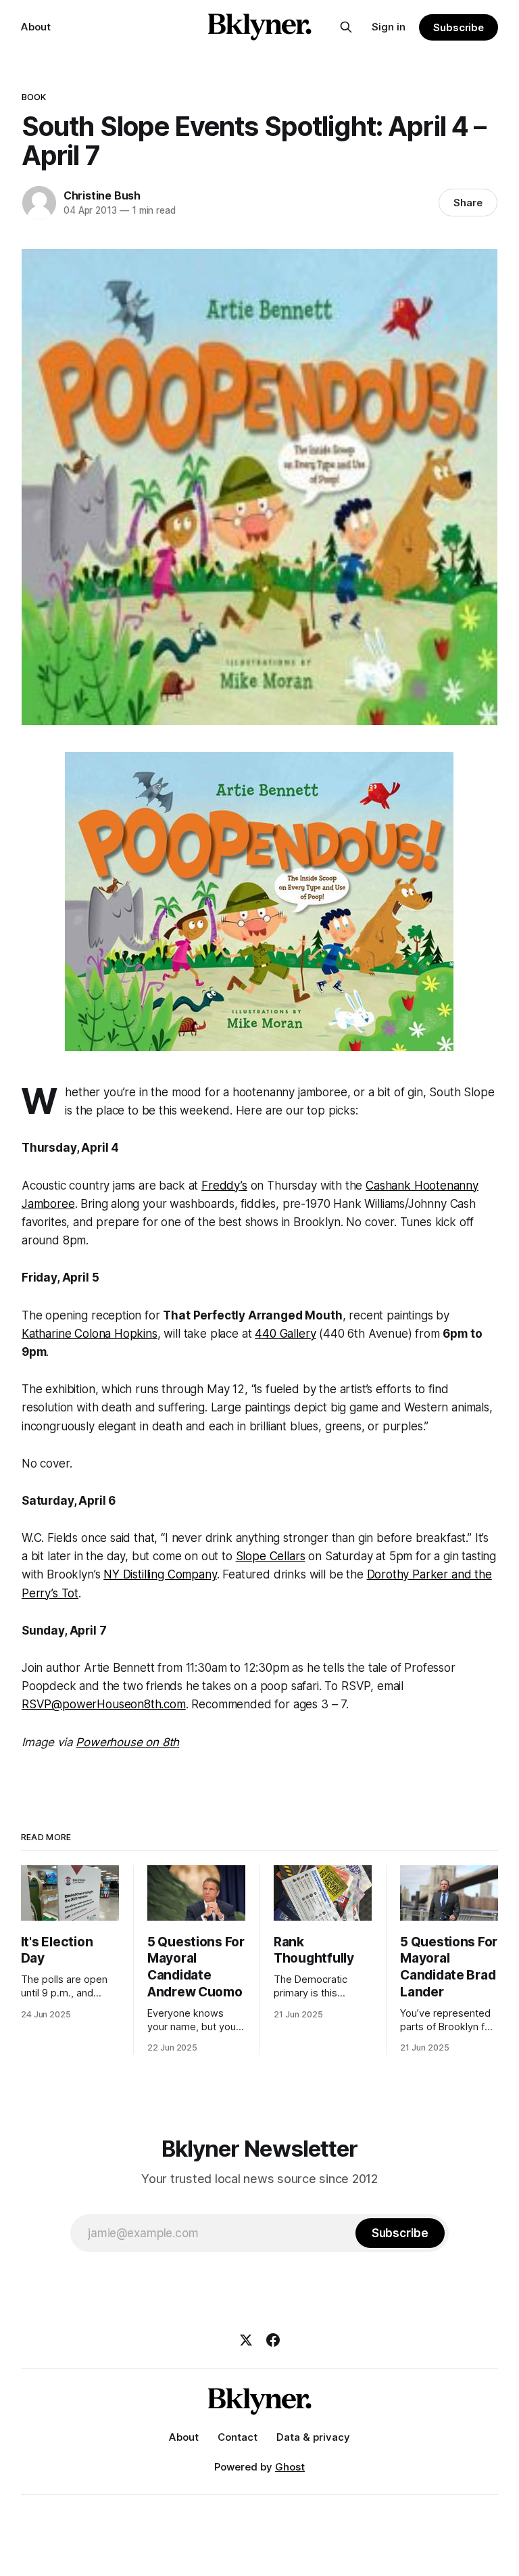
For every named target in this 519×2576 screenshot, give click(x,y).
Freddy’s (224, 1186)
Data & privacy (313, 2437)
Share (468, 203)
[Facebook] (273, 2340)
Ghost (290, 2467)
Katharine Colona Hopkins (90, 1334)
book (34, 97)
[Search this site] (346, 27)
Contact (238, 2437)
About (36, 27)
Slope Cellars (271, 1556)
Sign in (389, 27)
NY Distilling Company (160, 1574)
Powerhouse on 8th (127, 1742)
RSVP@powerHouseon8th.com (104, 1704)
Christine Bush (102, 195)
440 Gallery (285, 1334)
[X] (246, 2340)
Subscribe (459, 27)
